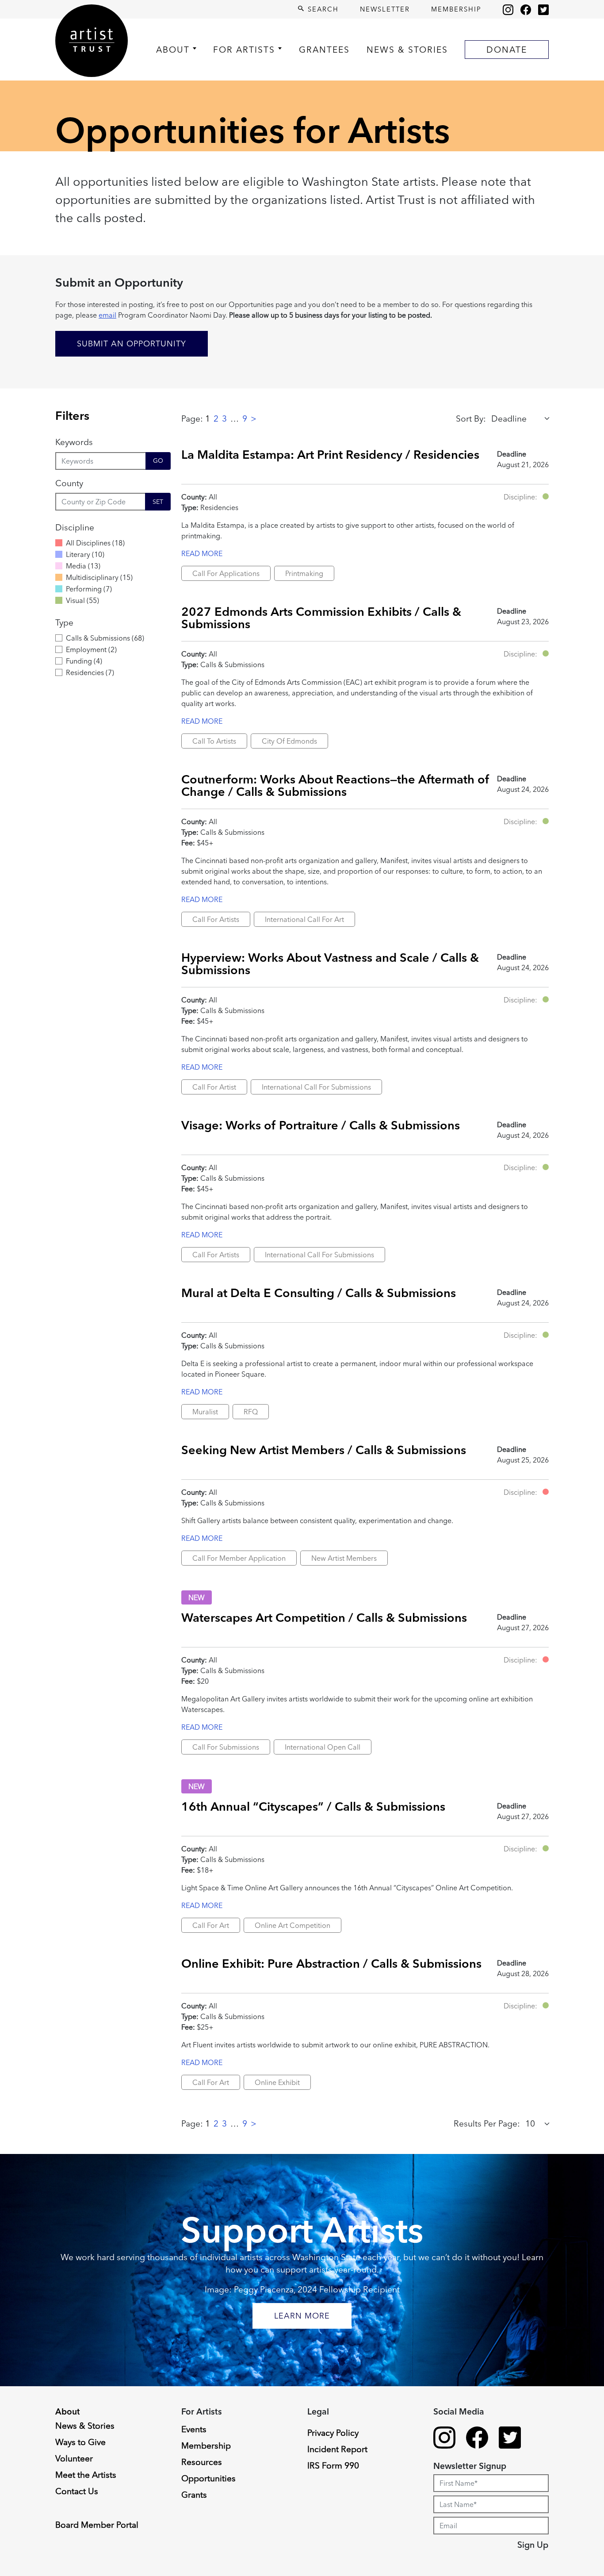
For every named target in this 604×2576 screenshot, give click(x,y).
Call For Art (211, 1925)
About (173, 50)
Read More (202, 553)
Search (322, 9)
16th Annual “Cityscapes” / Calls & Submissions (313, 1806)
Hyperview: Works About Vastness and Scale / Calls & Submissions (330, 963)
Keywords (74, 442)
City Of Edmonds (289, 741)
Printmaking (304, 573)
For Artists (244, 50)
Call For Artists (216, 919)
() (95, 543)
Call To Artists (214, 741)
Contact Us (77, 2491)
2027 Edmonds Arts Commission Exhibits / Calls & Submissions (321, 617)
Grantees (324, 50)
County (69, 483)
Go (158, 461)
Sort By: (471, 418)
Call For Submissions (226, 1747)
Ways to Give (80, 2442)
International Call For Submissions (316, 1087)
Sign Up (533, 2545)
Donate (507, 50)
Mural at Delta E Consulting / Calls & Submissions (319, 1293)
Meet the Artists (86, 2475)
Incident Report (337, 2449)
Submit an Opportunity (132, 344)
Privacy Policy (333, 2433)
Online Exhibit (277, 2082)
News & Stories (407, 50)
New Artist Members (344, 1558)
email (107, 315)
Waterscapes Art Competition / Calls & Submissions (324, 1617)
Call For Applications (226, 573)
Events (194, 2429)
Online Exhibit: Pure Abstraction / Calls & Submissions (331, 1963)
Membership (456, 9)
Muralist (205, 1412)
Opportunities (208, 2478)
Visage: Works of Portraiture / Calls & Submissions (321, 1125)
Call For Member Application (239, 1558)
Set (158, 502)
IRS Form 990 (333, 2465)
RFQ (251, 1412)
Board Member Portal (97, 2525)
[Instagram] (508, 9)
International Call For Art (304, 919)
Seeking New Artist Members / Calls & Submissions (324, 1450)
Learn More (302, 2316)
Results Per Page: (487, 2123)
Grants (194, 2495)
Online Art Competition (292, 1925)
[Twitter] (543, 9)
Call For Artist (214, 1087)
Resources (202, 2462)
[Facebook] (526, 9)
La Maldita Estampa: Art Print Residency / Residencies (330, 454)
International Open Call (323, 1747)
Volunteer (74, 2458)
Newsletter (385, 9)
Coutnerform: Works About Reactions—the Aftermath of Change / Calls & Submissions (335, 785)
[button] (546, 496)
